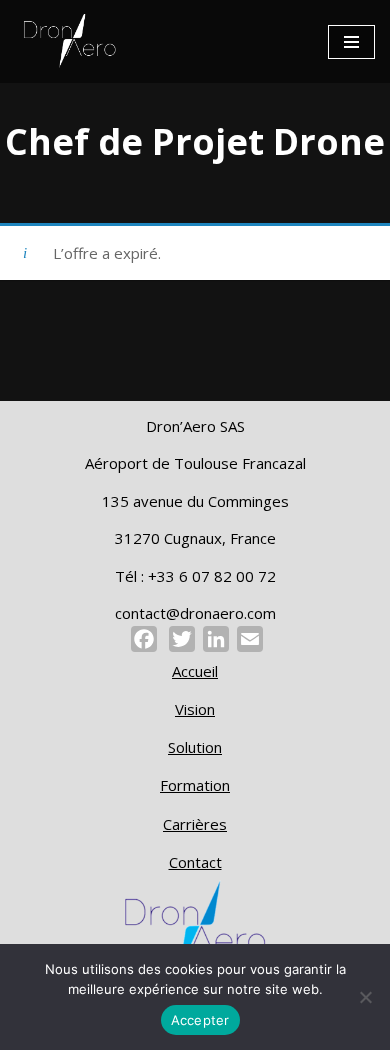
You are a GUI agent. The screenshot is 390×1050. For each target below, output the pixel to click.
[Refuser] (365, 997)
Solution (195, 747)
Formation (195, 785)
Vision (195, 709)
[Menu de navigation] (351, 42)
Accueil (195, 671)
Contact (195, 862)
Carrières (195, 824)
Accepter (200, 1020)
